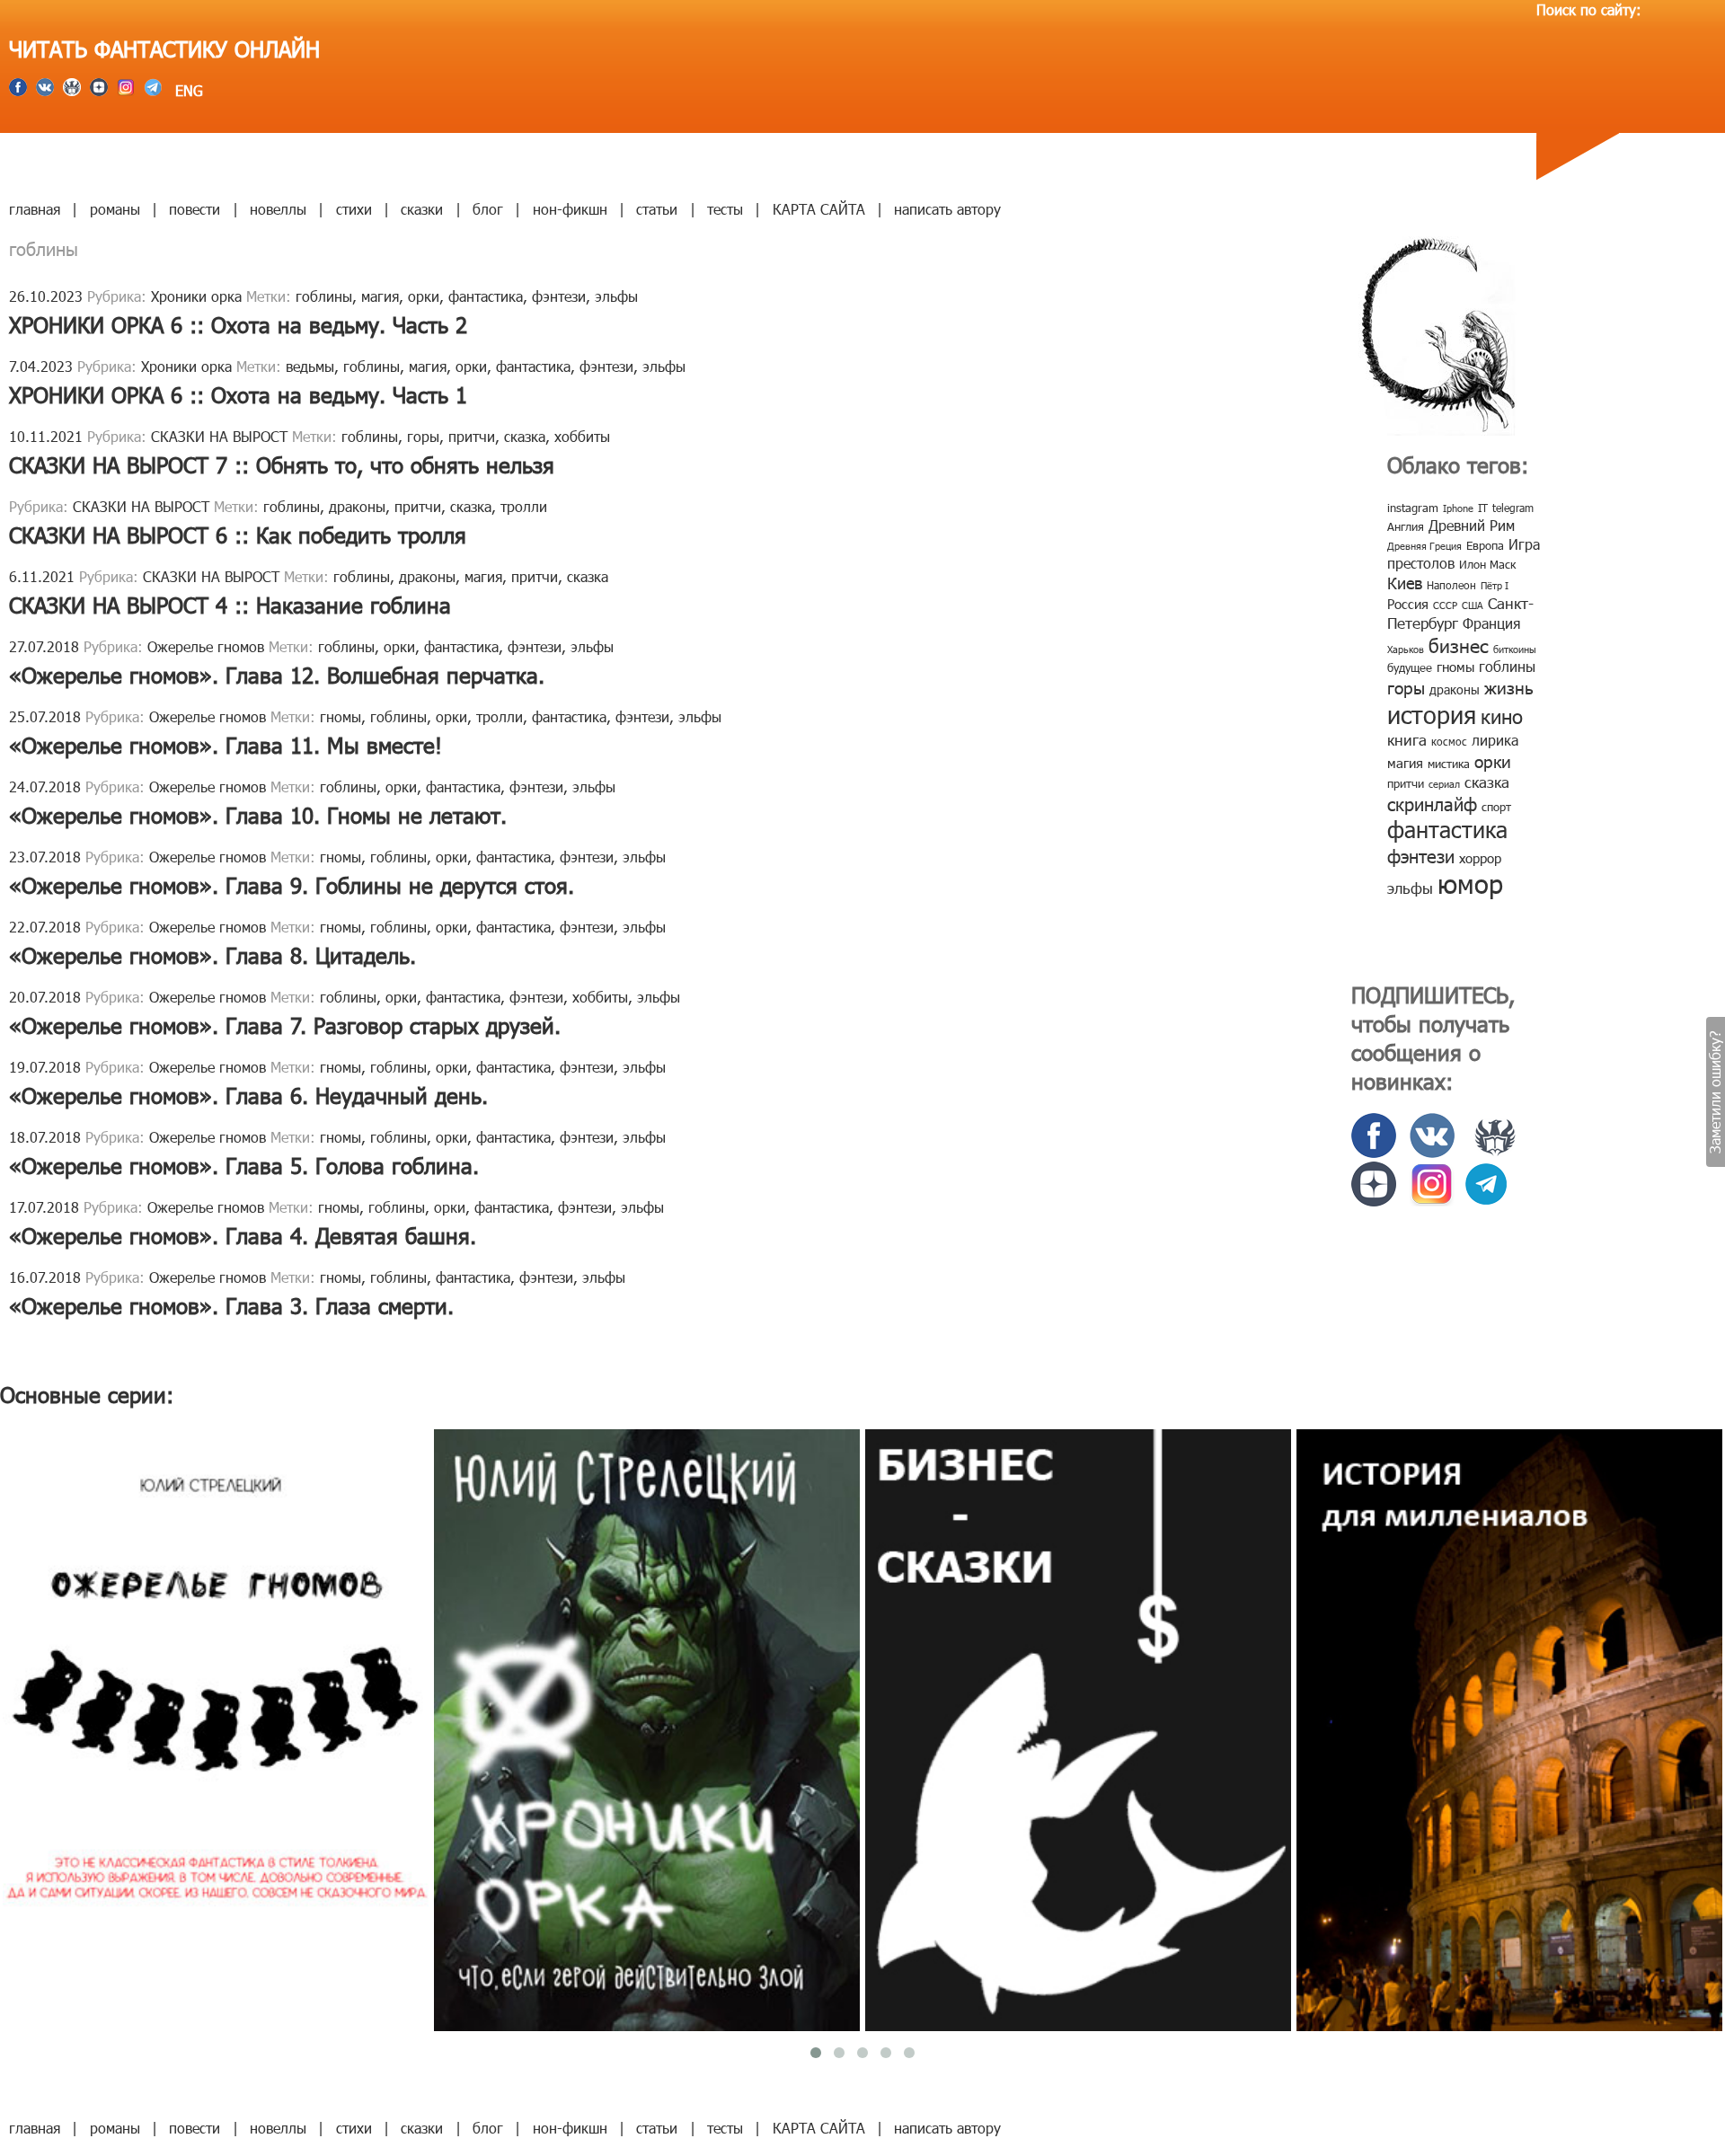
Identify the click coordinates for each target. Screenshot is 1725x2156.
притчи (472, 436)
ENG (187, 90)
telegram (1513, 508)
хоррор (1480, 858)
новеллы (278, 209)
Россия (1408, 604)
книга (1407, 739)
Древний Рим (1472, 525)
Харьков (1406, 649)
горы (423, 436)
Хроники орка (196, 296)
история (1432, 714)
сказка (525, 436)
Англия (1406, 526)
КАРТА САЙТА (819, 209)
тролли (524, 506)
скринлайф (1432, 803)
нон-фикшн (570, 209)
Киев (1405, 583)
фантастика (486, 296)
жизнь (1509, 687)
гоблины (324, 296)
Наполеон (1451, 585)
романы (115, 209)
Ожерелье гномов (206, 646)
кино (1502, 716)
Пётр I (1495, 585)
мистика (1449, 764)
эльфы (616, 296)
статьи (657, 209)
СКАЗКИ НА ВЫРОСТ (219, 436)
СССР (1445, 605)
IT (1483, 508)
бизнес (1459, 645)
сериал (1444, 784)
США (1473, 605)
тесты (725, 209)
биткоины (1515, 649)
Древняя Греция (1424, 546)
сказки (422, 209)
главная (35, 209)
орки (424, 296)
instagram (1413, 508)
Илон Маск (1487, 564)
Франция (1491, 623)
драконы (357, 506)
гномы (341, 716)
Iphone (1458, 508)
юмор (1470, 883)
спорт (1496, 807)
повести (195, 209)
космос (1449, 741)
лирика (1495, 740)
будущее (1410, 667)
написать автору (947, 209)
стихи (354, 209)
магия (380, 296)
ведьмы (310, 366)
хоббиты (582, 436)
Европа (1485, 545)
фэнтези (559, 296)
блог (488, 209)
